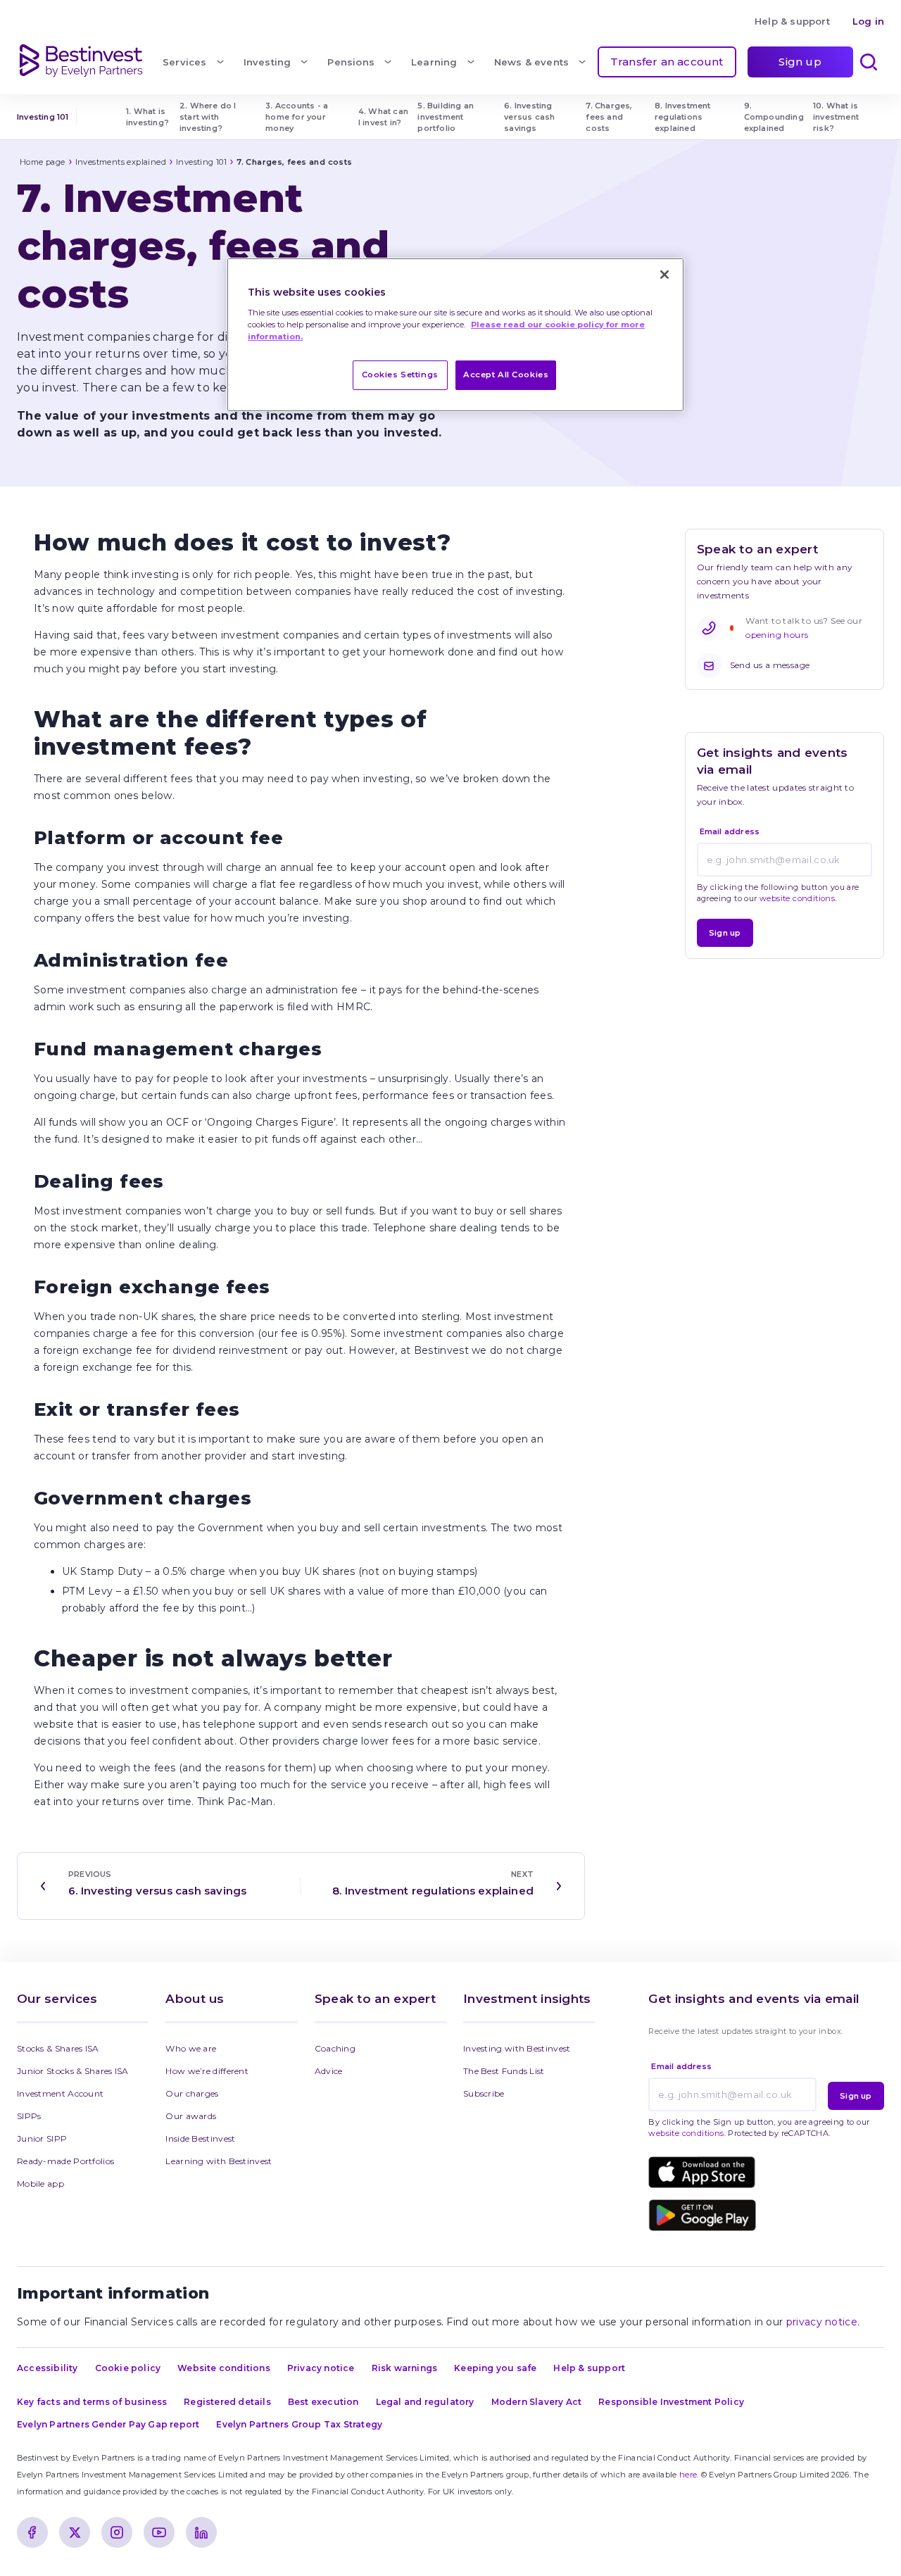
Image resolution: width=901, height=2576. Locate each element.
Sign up (800, 62)
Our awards (191, 2116)
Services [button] (185, 62)
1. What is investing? (147, 117)
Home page (43, 162)
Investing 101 (43, 117)
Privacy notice (321, 2368)
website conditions (797, 898)
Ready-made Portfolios (65, 2161)
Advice (329, 2071)
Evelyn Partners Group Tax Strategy (299, 2424)
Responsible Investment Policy (671, 2402)
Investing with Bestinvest (517, 2048)
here (688, 2475)
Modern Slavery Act (537, 2402)
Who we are (191, 2048)
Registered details (227, 2402)
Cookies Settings (400, 375)
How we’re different (207, 2071)
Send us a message (770, 665)
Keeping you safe (495, 2368)
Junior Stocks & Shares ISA (73, 2071)
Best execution (323, 2402)
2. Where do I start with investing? (209, 117)
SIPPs (29, 2116)
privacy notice (822, 2322)
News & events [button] (532, 62)
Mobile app (40, 2184)
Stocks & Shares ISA (58, 2048)
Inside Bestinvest (200, 2138)
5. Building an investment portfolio (447, 117)
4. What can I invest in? (384, 117)
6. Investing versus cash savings (530, 117)
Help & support (792, 21)
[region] (455, 335)
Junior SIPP (42, 2138)
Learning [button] (434, 62)
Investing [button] (267, 62)
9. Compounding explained (775, 117)
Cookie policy (128, 2368)
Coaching (335, 2048)
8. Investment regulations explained (684, 117)
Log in (868, 21)
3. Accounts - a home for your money (298, 117)
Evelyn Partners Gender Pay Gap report (108, 2424)
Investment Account (60, 2093)
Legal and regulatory (425, 2402)
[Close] (664, 275)
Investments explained (121, 162)
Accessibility (48, 2368)
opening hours (777, 635)
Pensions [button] (351, 62)
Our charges (192, 2093)
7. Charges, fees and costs (610, 117)
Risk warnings (405, 2368)
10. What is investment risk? (837, 117)
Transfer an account (667, 62)
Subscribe (484, 2093)
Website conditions (224, 2368)
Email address (730, 831)
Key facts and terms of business (92, 2402)
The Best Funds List (504, 2071)
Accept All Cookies (506, 375)
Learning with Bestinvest (219, 2161)
